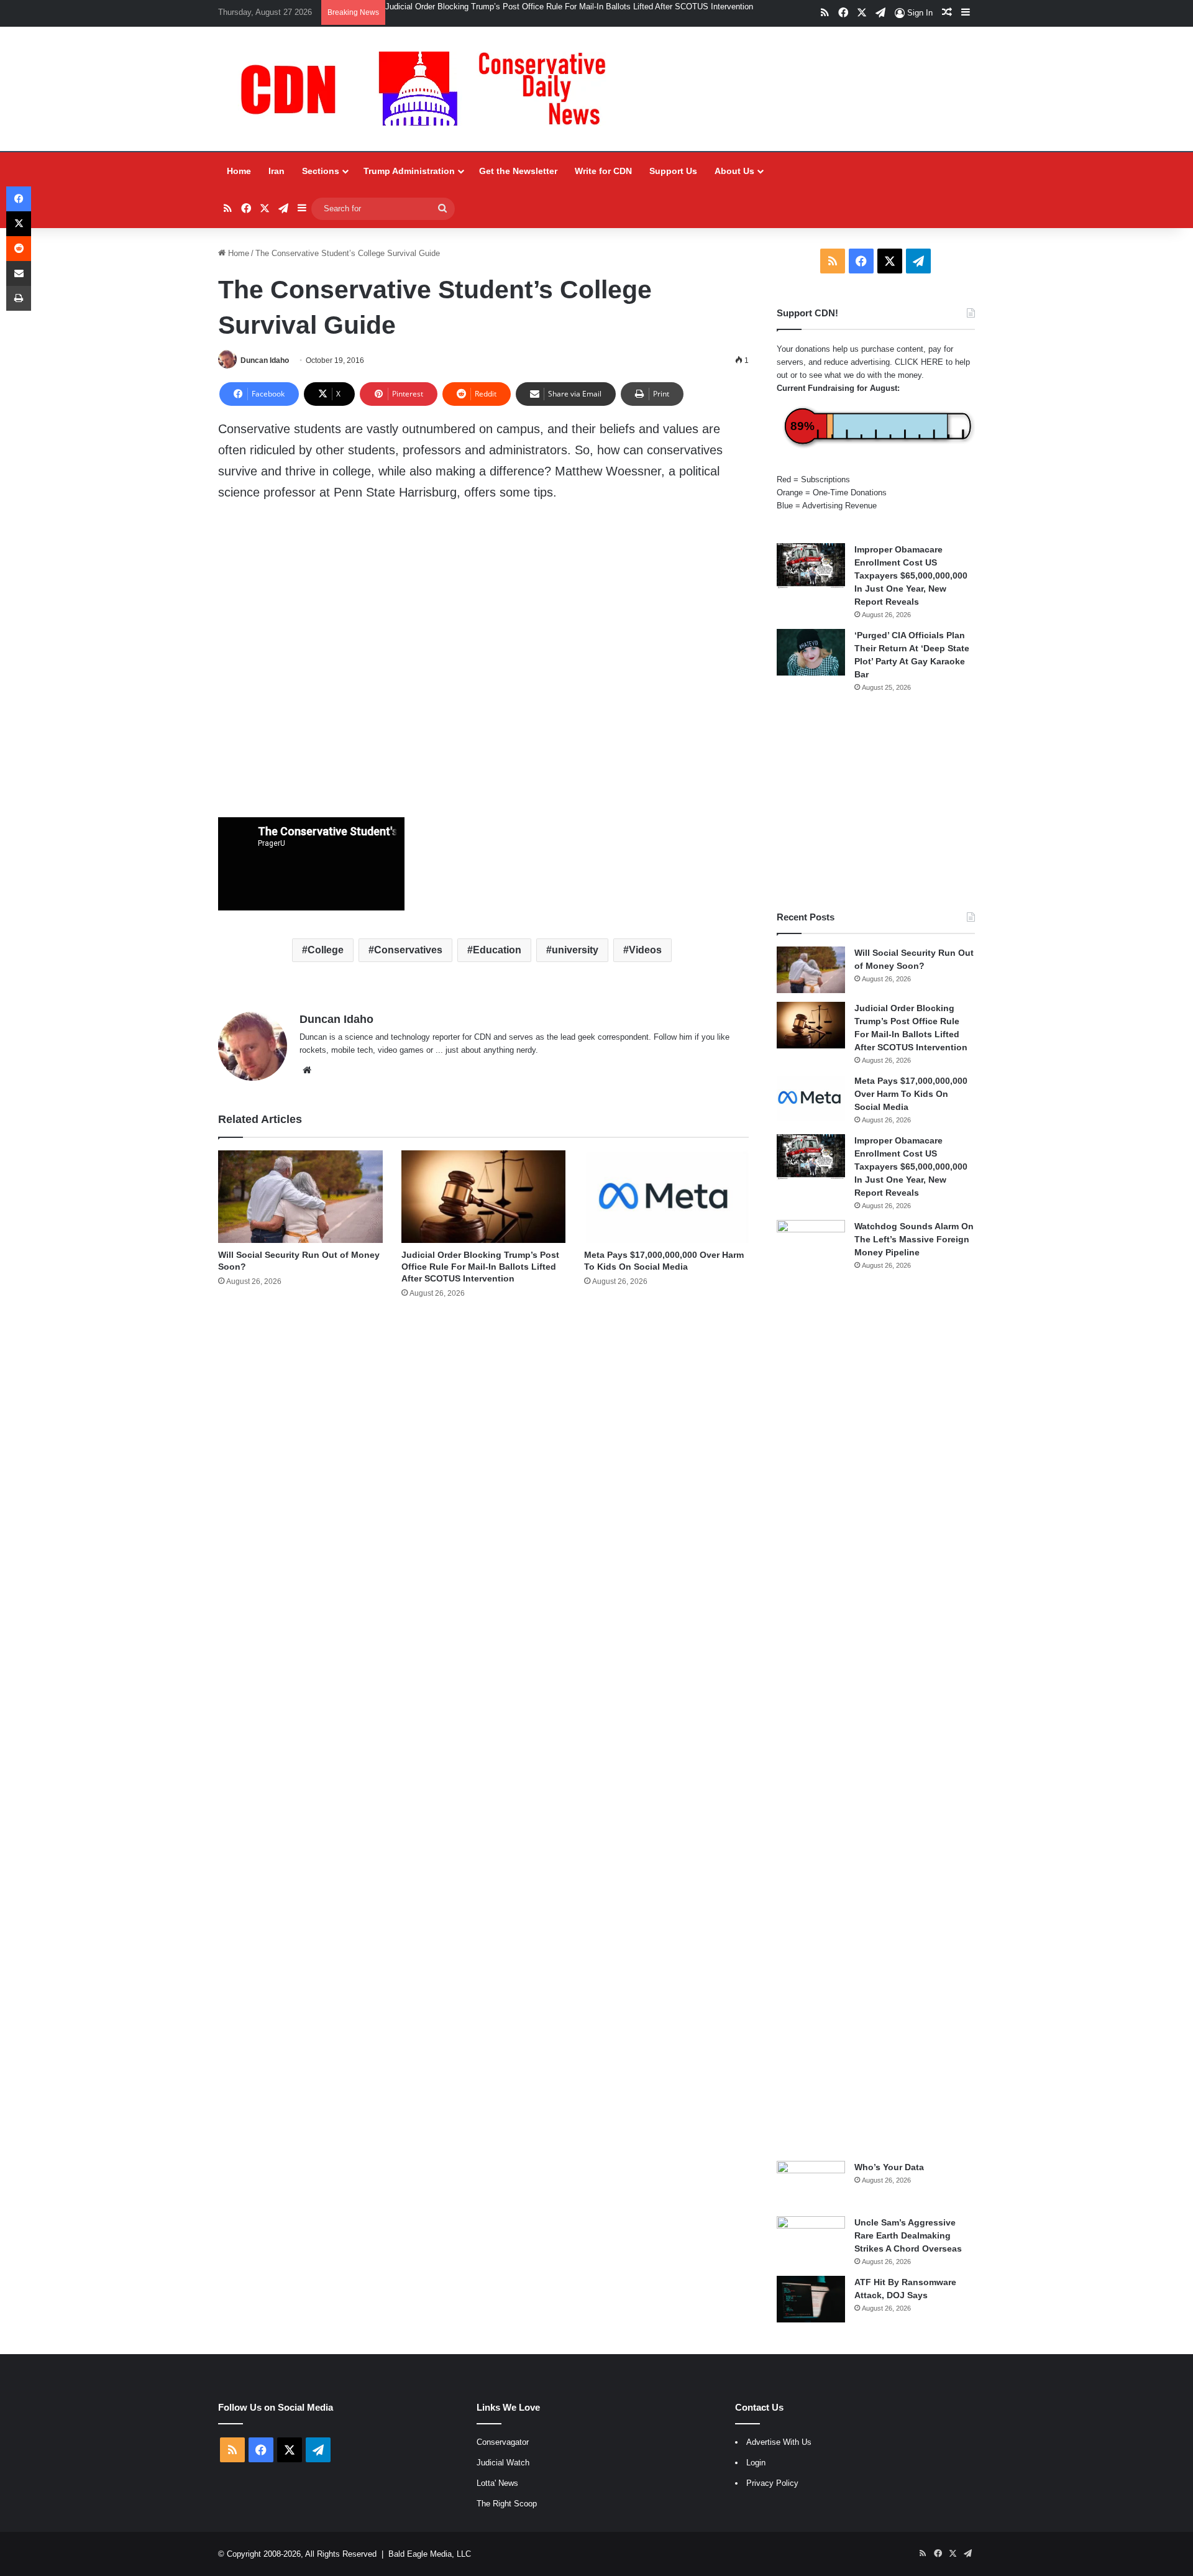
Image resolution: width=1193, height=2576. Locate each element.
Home (239, 171)
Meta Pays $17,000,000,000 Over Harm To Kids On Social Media (911, 1094)
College (326, 950)
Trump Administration (409, 171)
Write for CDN (603, 171)
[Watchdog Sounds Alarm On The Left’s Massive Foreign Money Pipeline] (811, 1686)
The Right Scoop (507, 2504)
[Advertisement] (876, 802)
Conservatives (408, 950)
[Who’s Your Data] (811, 2184)
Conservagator (503, 2442)
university (575, 950)
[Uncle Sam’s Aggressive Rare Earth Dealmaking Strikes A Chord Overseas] (811, 2239)
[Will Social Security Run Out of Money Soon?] (300, 1197)
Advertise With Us (779, 2442)
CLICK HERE (919, 362)
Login (756, 2463)
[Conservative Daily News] (429, 89)
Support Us (673, 171)
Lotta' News (497, 2483)
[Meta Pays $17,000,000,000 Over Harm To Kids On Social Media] (666, 1197)
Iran (277, 171)
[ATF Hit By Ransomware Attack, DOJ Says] (811, 2299)
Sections (321, 171)
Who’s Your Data (889, 2167)
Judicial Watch (503, 2463)
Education (497, 950)
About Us (734, 171)
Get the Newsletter (518, 171)
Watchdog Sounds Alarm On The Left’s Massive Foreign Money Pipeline (914, 1239)
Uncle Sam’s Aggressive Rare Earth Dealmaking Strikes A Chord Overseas (908, 2235)
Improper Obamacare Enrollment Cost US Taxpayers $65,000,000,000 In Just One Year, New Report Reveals (911, 575)
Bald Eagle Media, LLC (430, 2554)
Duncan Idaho (265, 360)
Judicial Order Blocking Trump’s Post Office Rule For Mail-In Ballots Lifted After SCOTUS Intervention (569, 7)
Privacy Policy (772, 2483)
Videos (645, 950)
